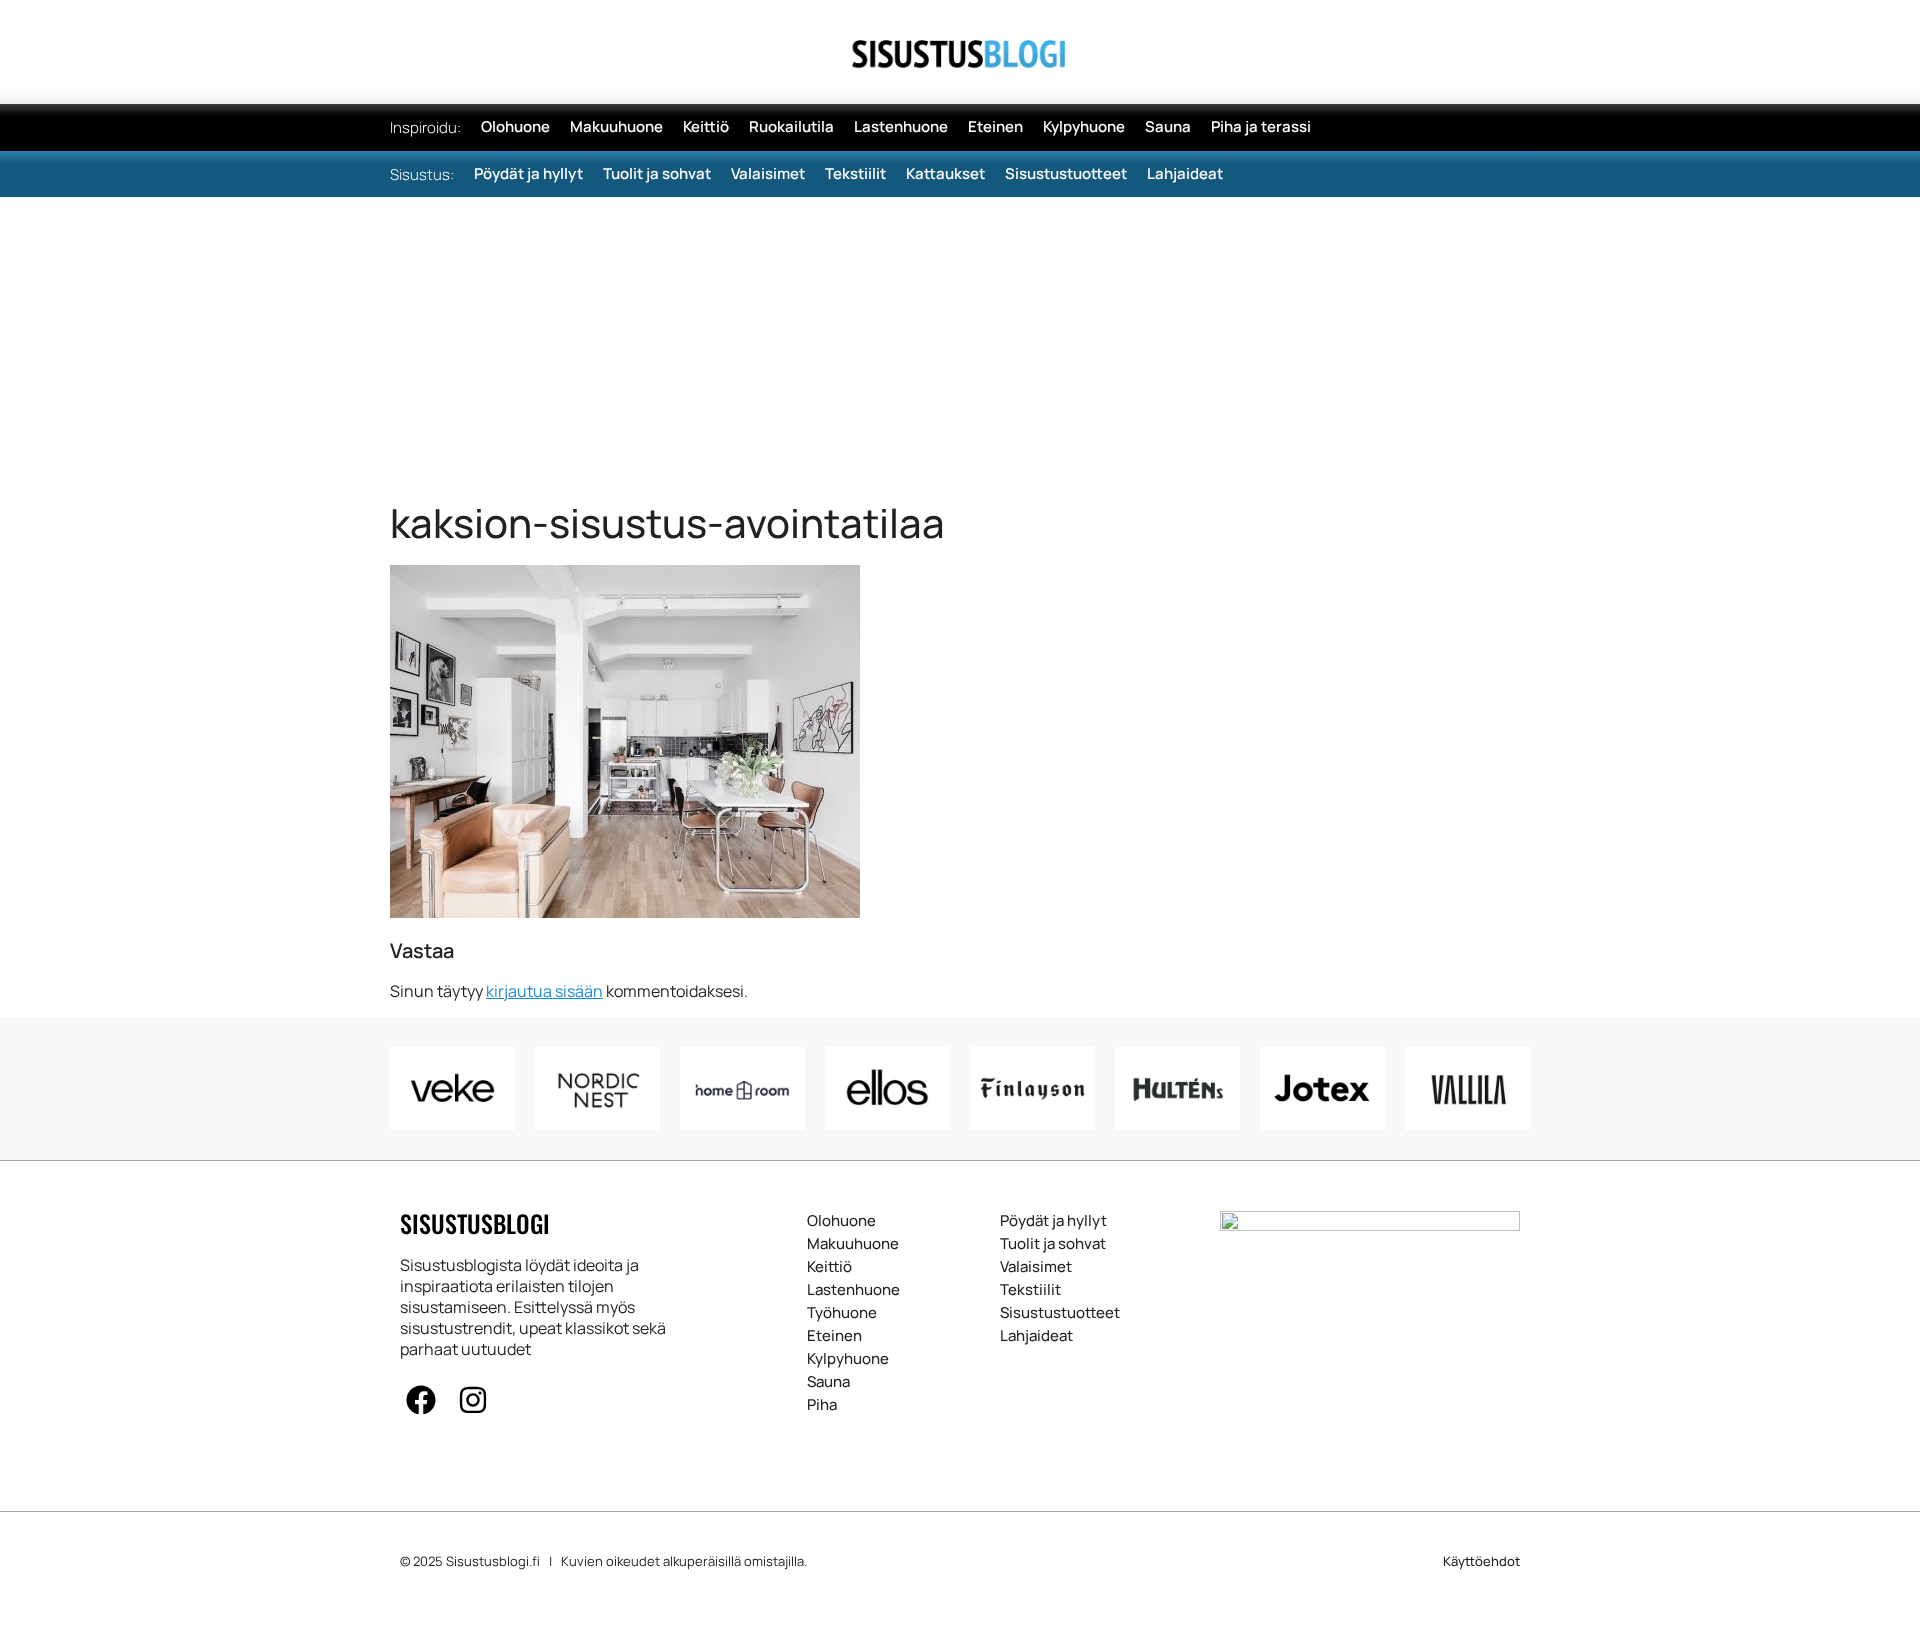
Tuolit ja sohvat (1053, 1244)
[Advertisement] (960, 347)
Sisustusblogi (475, 1223)
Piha (822, 1405)
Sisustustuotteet (1060, 1313)
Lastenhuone (853, 1290)
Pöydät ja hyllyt (1053, 1221)
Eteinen (834, 1336)
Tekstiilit (1030, 1290)
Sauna (828, 1382)
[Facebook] (421, 1400)
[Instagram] (473, 1400)
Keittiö (829, 1267)
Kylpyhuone (848, 1359)
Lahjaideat (1036, 1336)
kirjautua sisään (544, 991)
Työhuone (842, 1313)
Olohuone (841, 1221)
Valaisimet (1036, 1267)
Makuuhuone (853, 1244)
